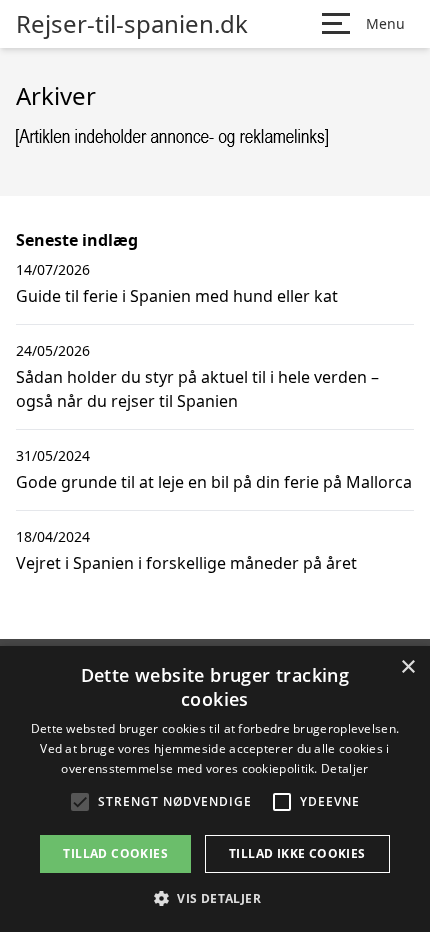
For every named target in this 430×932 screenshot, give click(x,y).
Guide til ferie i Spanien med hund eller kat (177, 296)
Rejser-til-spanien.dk (132, 24)
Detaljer (344, 768)
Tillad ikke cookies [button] (297, 853)
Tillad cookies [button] (115, 853)
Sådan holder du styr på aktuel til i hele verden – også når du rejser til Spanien (197, 389)
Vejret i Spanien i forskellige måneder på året (186, 563)
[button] (215, 898)
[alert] (215, 789)
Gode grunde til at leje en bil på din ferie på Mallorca (214, 482)
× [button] (407, 667)
